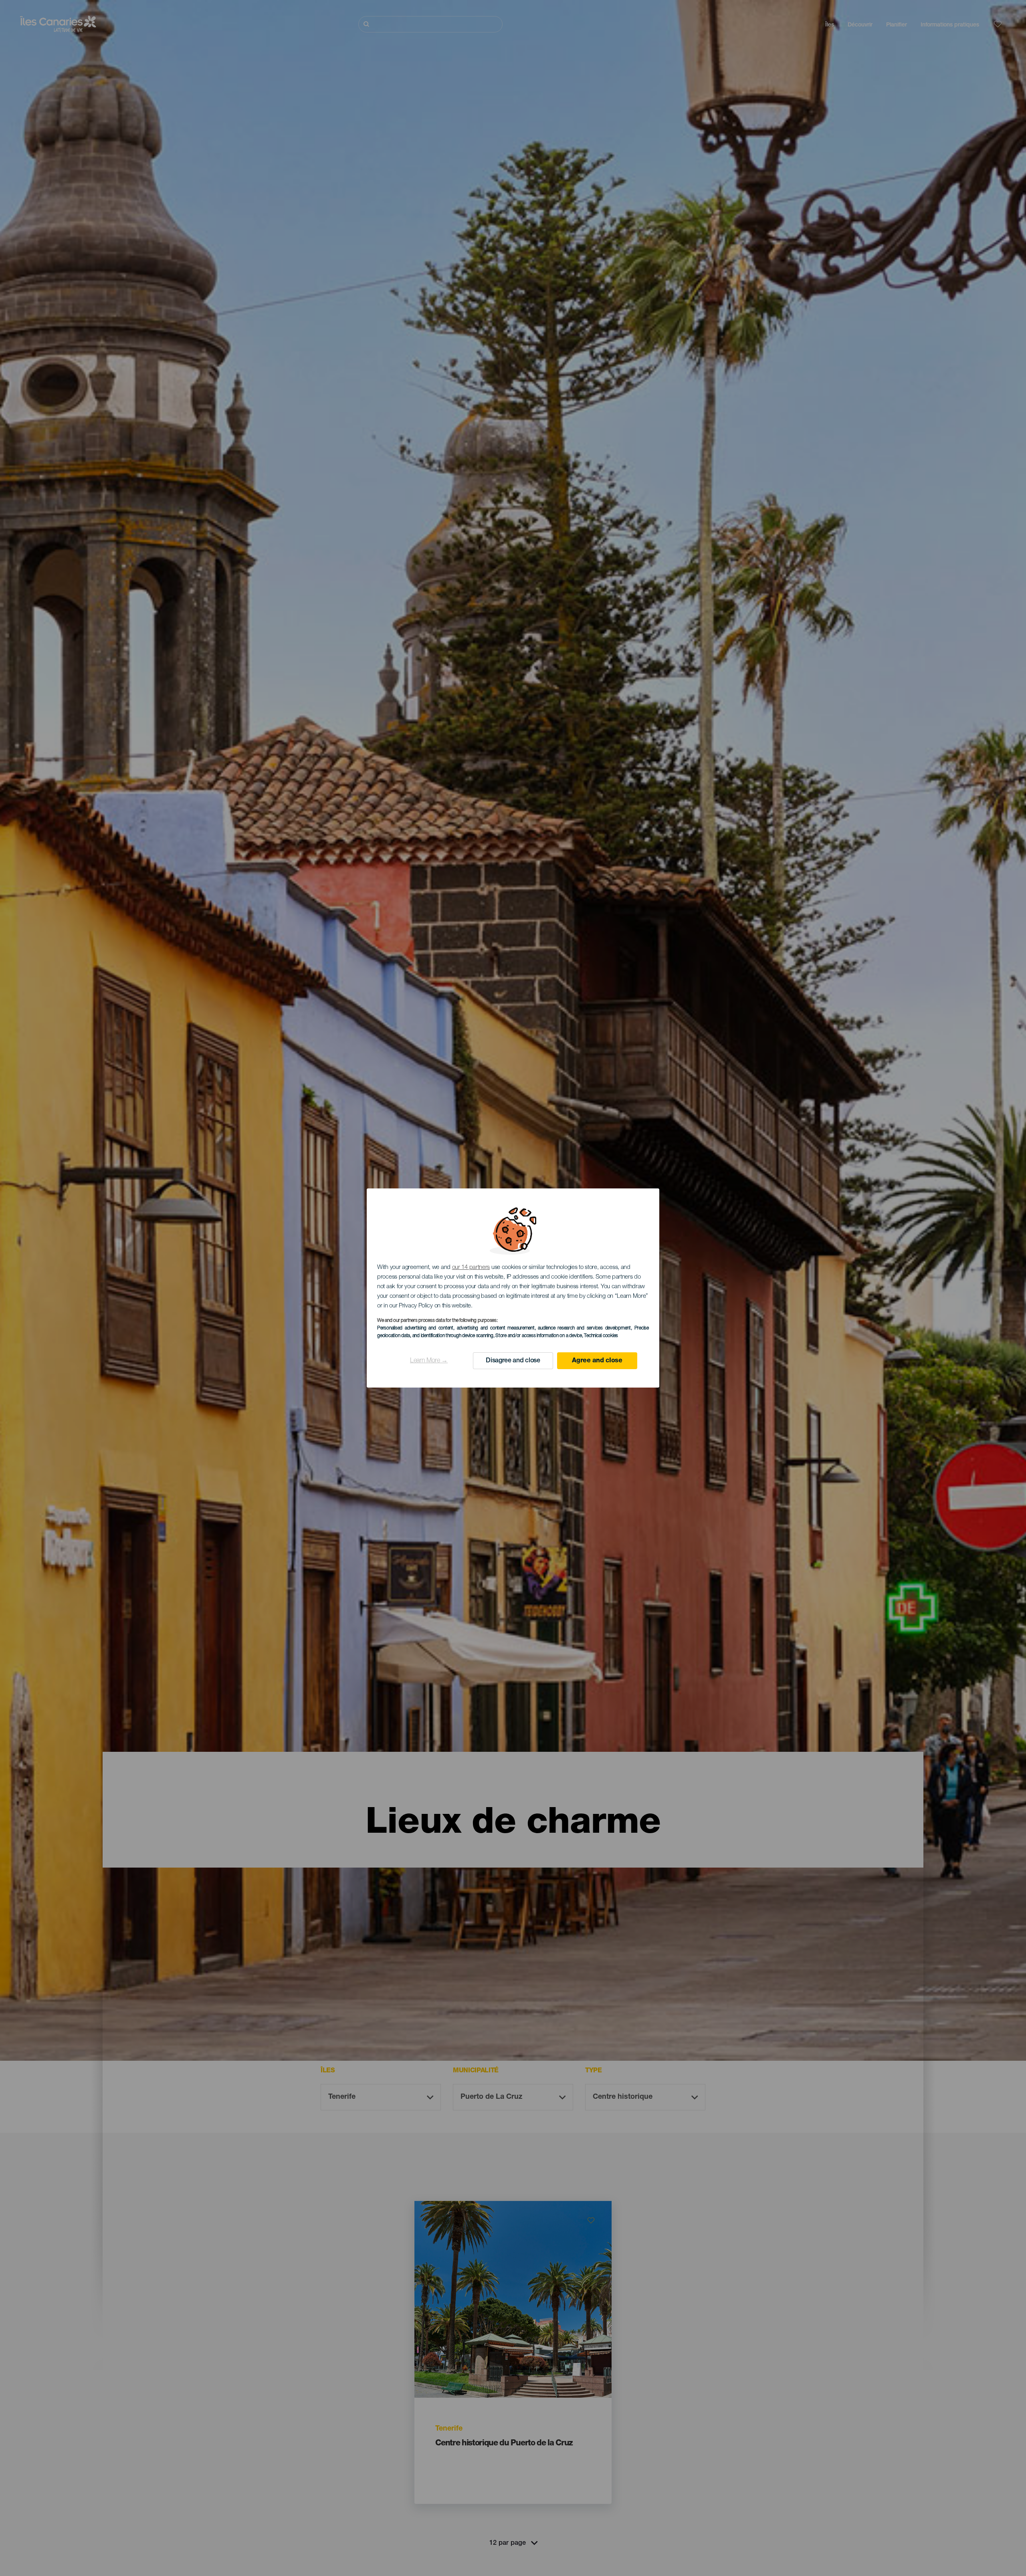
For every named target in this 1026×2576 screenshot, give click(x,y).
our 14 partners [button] (471, 1268)
